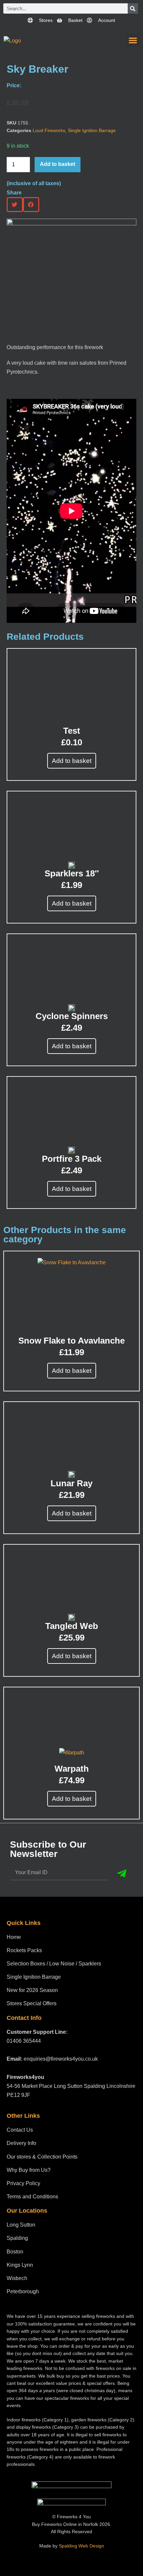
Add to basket (58, 164)
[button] (133, 41)
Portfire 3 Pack (72, 1159)
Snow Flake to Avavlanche (71, 1341)
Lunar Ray (71, 1483)
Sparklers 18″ (72, 873)
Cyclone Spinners (72, 1016)
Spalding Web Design (81, 2546)
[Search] (133, 8)
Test (72, 731)
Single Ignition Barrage (92, 130)
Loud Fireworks (49, 130)
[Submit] (122, 1874)
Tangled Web (72, 1626)
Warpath (72, 1769)
